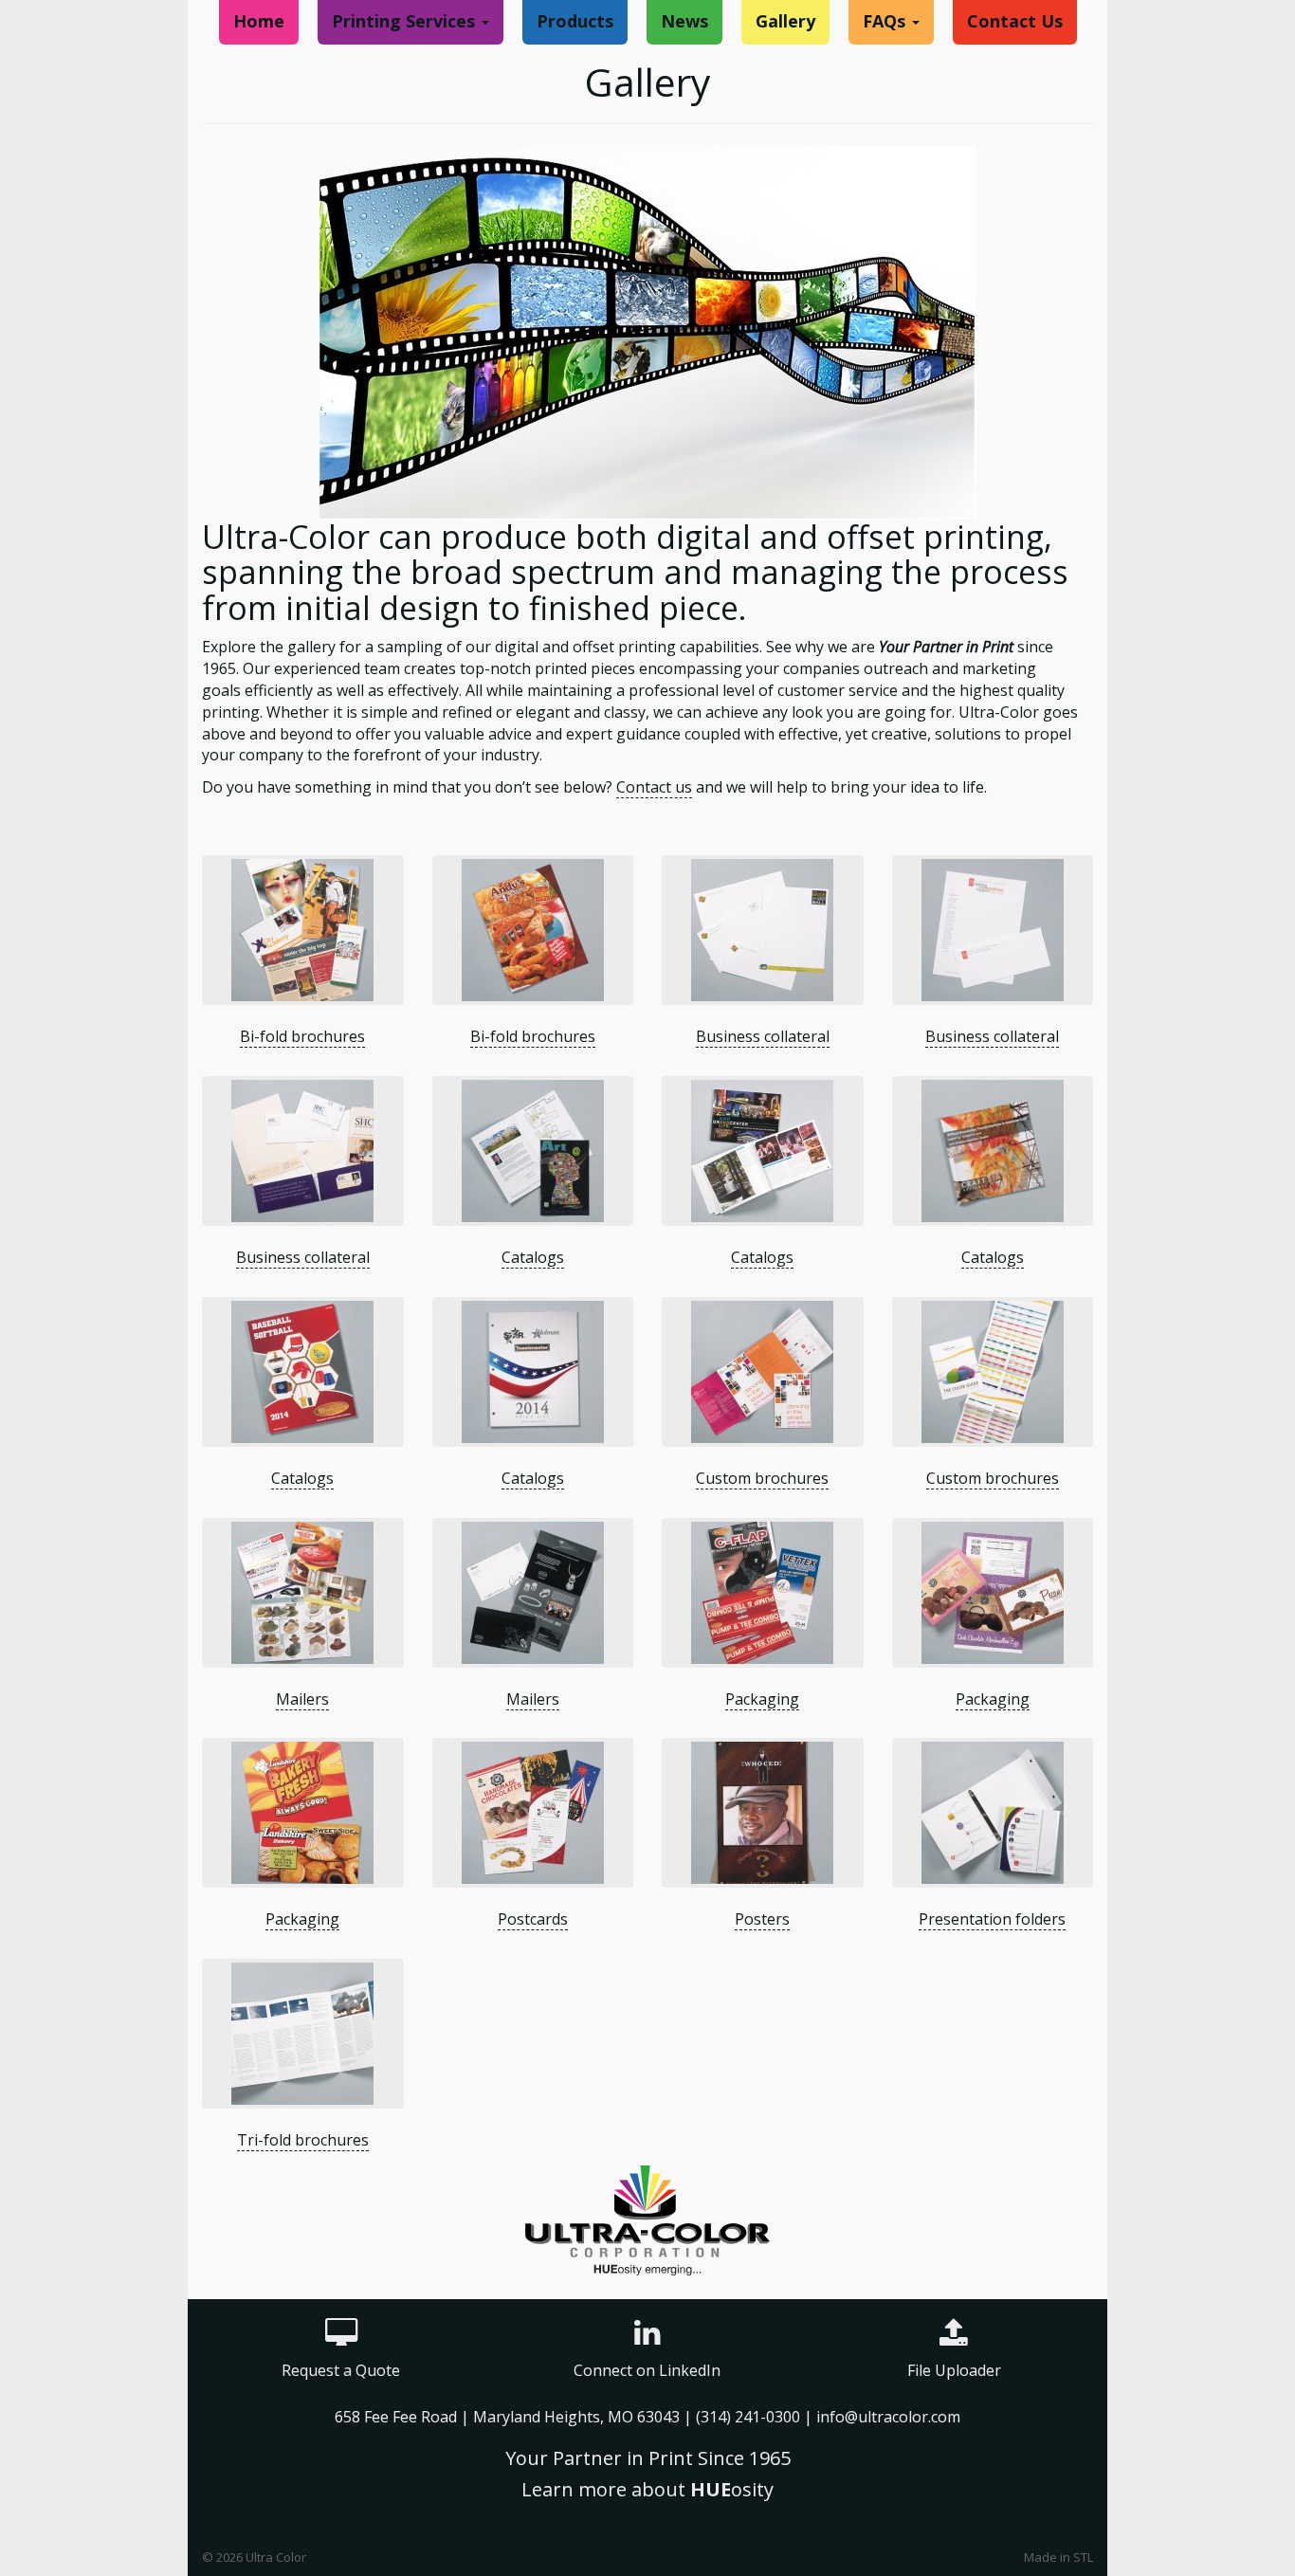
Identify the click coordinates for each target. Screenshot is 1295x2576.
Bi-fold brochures (302, 1036)
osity (732, 2489)
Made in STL (1058, 2557)
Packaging (762, 1699)
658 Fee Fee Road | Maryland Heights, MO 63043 (509, 2417)
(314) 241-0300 (748, 2417)
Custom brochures (762, 1478)
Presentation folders (992, 1919)
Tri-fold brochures (303, 2140)
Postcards (533, 1919)
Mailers (302, 1699)
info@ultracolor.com (888, 2417)
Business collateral (763, 1036)
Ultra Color (276, 2557)
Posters (762, 1919)
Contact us (654, 787)
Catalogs (533, 1257)
